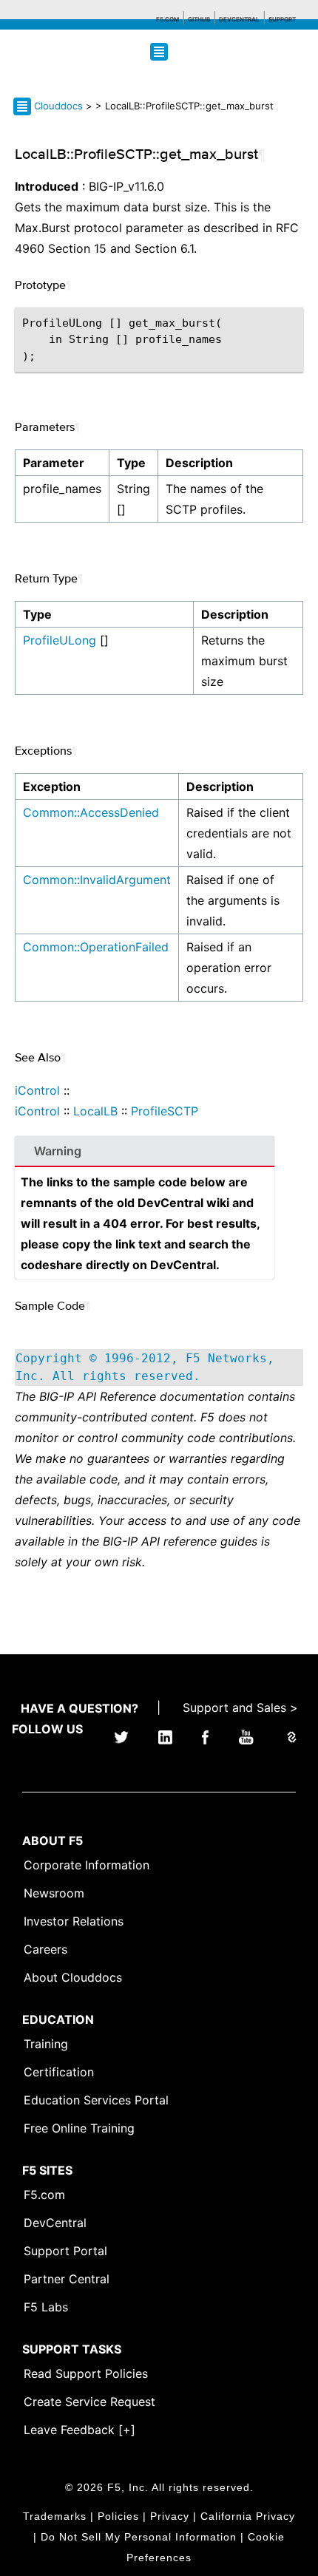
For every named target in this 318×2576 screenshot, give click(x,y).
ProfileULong (60, 640)
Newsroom (54, 1893)
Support (282, 19)
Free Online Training (79, 2128)
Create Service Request (89, 2402)
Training (46, 2044)
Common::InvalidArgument (97, 880)
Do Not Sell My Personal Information (139, 2537)
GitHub (199, 19)
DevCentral (55, 2223)
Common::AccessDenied (91, 812)
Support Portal (65, 2251)
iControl (37, 1090)
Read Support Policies (86, 2373)
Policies (118, 2516)
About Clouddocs (73, 1977)
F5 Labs (46, 2307)
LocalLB (95, 1111)
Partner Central (67, 2279)
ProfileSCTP (165, 1111)
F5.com (168, 19)
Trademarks (55, 2516)
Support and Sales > (240, 1707)
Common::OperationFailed (96, 947)
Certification (59, 2072)
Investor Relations (74, 1921)
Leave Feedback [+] (79, 2430)
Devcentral (239, 19)
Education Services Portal (96, 2100)
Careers (45, 1949)
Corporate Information (87, 1865)
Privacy (170, 2516)
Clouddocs (58, 106)
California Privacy (248, 2516)
